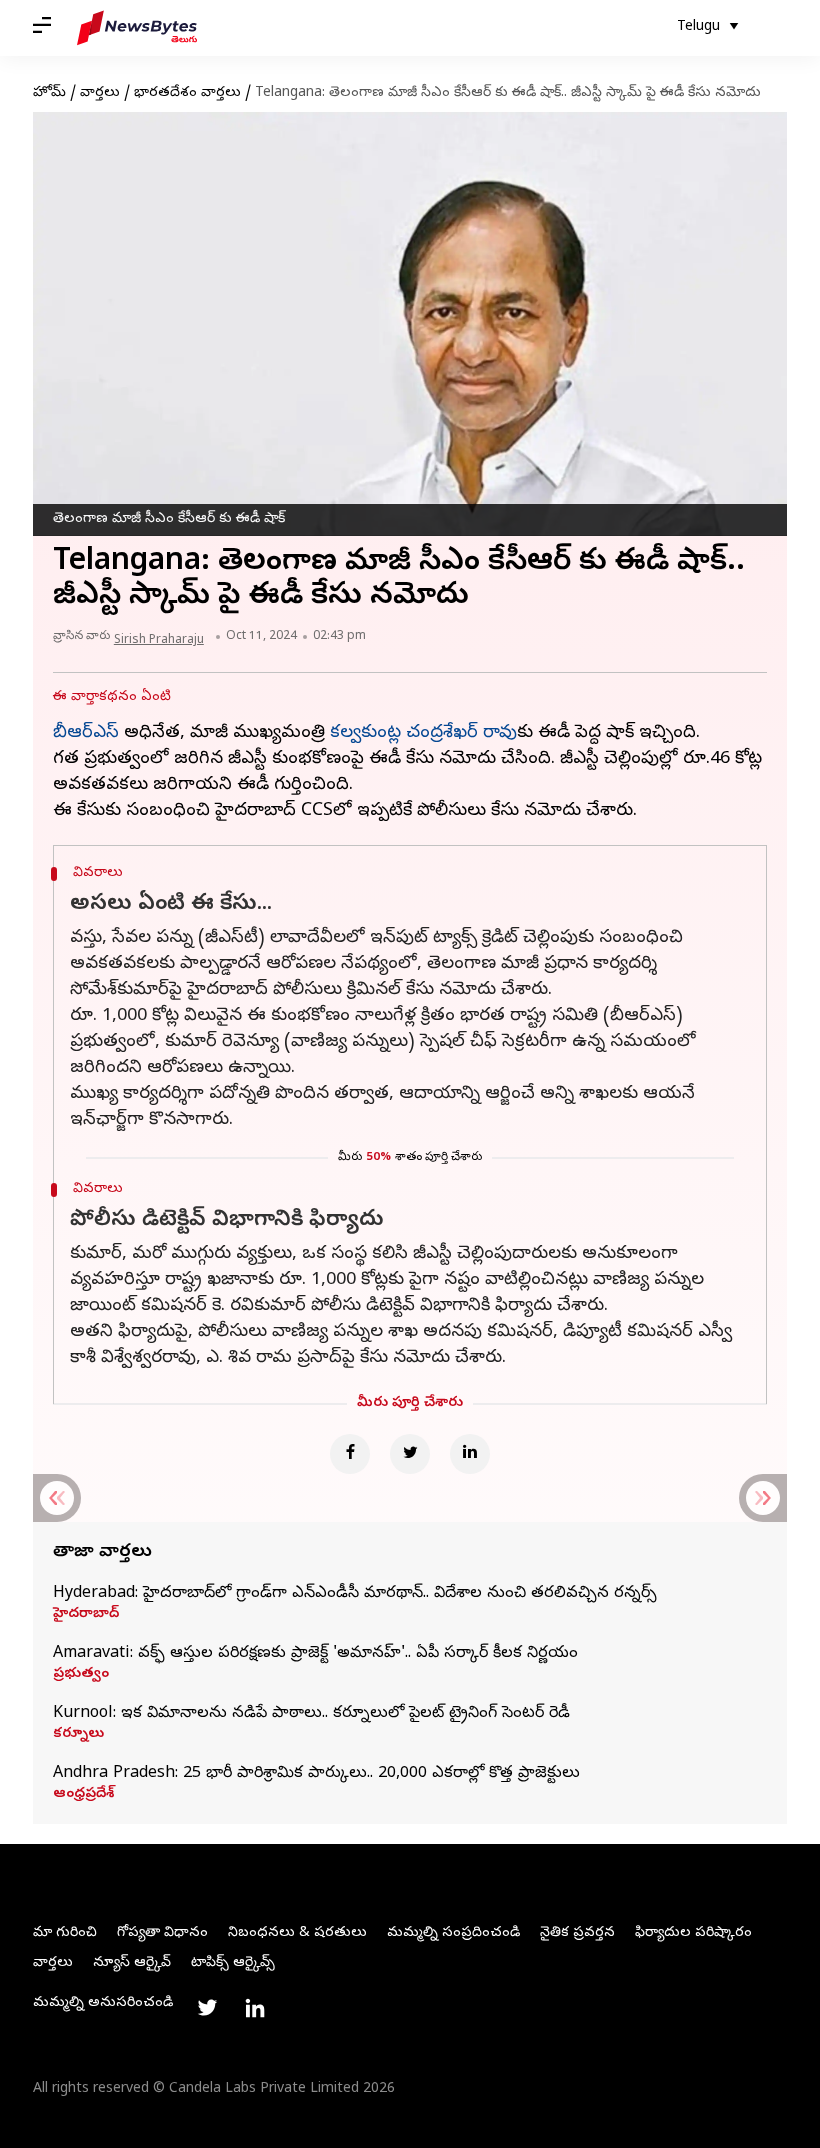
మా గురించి (65, 1933)
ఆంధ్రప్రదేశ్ (83, 1795)
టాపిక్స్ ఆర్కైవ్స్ (233, 1963)
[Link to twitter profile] (207, 2008)
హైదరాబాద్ (86, 1615)
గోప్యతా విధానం (162, 1933)
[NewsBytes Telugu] (137, 28)
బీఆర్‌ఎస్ (86, 733)
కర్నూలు (78, 1735)
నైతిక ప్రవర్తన (577, 1933)
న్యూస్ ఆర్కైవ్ (132, 1963)
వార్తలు (100, 93)
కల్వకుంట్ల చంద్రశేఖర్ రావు (423, 733)
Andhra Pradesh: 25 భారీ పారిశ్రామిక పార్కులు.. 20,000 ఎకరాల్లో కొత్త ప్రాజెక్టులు (316, 1774)
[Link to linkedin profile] (255, 2008)
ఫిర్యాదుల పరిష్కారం (693, 1933)
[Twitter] (410, 1454)
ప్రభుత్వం (81, 1675)
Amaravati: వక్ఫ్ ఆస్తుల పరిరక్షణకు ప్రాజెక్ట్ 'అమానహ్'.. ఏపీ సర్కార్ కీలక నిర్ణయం (315, 1654)
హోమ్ (49, 93)
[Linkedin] (470, 1454)
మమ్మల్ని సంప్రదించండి (453, 1933)
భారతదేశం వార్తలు (187, 93)
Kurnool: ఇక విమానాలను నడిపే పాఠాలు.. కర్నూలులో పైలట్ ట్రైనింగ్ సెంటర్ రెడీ (311, 1714)
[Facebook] (350, 1454)
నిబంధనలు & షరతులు (297, 1933)
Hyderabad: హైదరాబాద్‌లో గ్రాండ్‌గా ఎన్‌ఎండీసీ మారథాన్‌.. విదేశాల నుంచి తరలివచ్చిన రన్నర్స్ (355, 1594)
